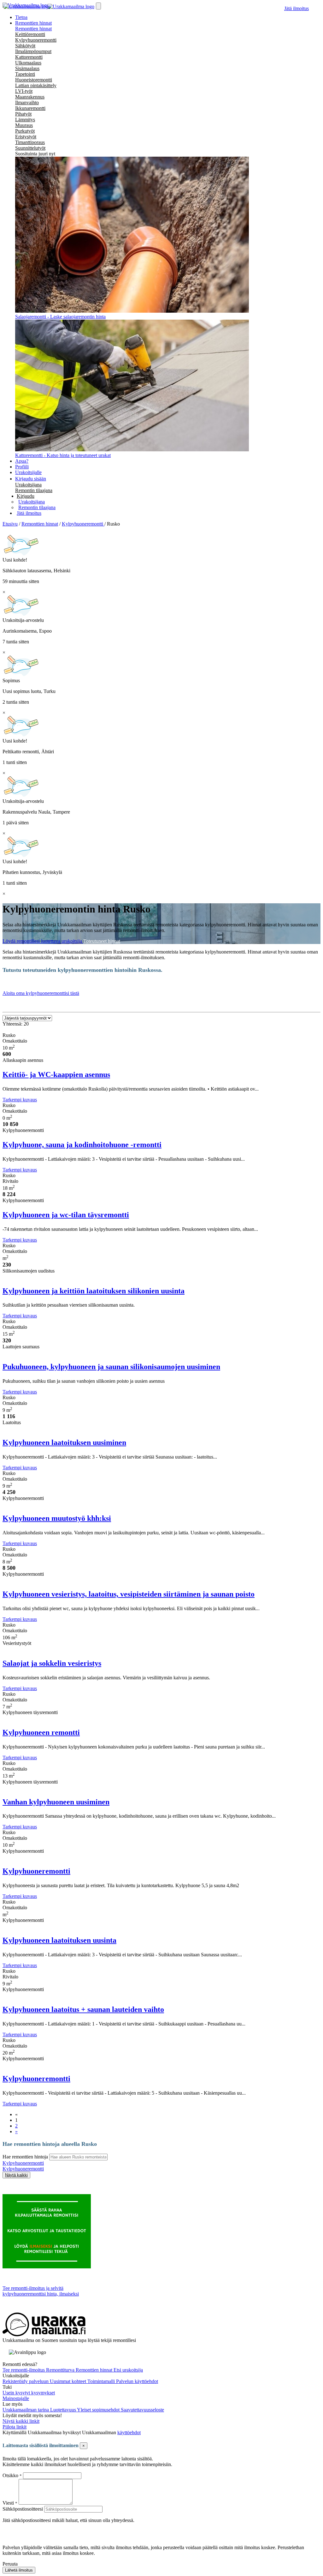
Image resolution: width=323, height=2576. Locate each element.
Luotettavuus (64, 2410)
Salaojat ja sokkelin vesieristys (52, 1663)
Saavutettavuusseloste (142, 2410)
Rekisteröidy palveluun (26, 2381)
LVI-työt (24, 91)
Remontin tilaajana (34, 490)
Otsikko (11, 2475)
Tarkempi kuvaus (20, 1100)
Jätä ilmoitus (297, 8)
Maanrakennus (30, 97)
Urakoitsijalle (28, 472)
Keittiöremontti (30, 34)
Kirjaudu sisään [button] (31, 479)
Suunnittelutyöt (30, 148)
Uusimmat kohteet (69, 2381)
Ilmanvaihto (27, 102)
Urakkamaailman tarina (26, 2410)
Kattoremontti (29, 57)
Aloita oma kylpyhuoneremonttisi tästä (41, 993)
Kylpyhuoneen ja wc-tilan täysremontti (66, 1215)
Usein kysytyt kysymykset (29, 2393)
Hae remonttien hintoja (25, 2157)
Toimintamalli (102, 2381)
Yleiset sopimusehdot (99, 2410)
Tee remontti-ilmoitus (24, 2370)
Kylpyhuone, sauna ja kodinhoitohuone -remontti (82, 1145)
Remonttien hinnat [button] (33, 23)
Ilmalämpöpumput (33, 51)
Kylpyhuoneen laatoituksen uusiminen (64, 1442)
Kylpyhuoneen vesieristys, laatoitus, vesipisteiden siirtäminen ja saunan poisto (129, 1594)
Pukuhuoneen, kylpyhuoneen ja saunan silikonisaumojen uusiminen (111, 1367)
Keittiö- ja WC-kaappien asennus (56, 1074)
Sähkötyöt (25, 46)
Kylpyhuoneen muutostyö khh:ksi (57, 1518)
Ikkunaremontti (30, 108)
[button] (26, 496)
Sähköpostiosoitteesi (23, 2509)
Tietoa (21, 17)
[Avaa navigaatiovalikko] (98, 6)
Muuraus (24, 125)
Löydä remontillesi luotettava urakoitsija (43, 941)
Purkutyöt (25, 131)
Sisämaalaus (27, 68)
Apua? (22, 461)
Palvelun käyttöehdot (137, 2381)
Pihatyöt (23, 114)
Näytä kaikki (16, 2175)
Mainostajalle (16, 2398)
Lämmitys (25, 120)
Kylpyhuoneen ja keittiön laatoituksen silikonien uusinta (94, 1291)
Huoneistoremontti (34, 80)
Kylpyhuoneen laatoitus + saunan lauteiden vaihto (83, 2009)
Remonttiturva (61, 2370)
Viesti (8, 2503)
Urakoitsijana (28, 485)
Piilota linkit (15, 2427)
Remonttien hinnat (33, 29)
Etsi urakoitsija (128, 2370)
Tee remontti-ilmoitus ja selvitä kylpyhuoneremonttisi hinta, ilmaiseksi (41, 2291)
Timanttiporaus (30, 142)
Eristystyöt (26, 137)
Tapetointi (25, 74)
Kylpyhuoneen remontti (41, 1732)
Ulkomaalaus (28, 63)
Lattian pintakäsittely (36, 85)
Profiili (22, 467)
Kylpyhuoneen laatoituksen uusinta (59, 1940)
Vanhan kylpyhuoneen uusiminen (56, 1802)
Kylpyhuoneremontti (36, 40)
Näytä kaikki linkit (21, 2421)
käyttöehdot (129, 2432)
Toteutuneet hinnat (102, 941)
